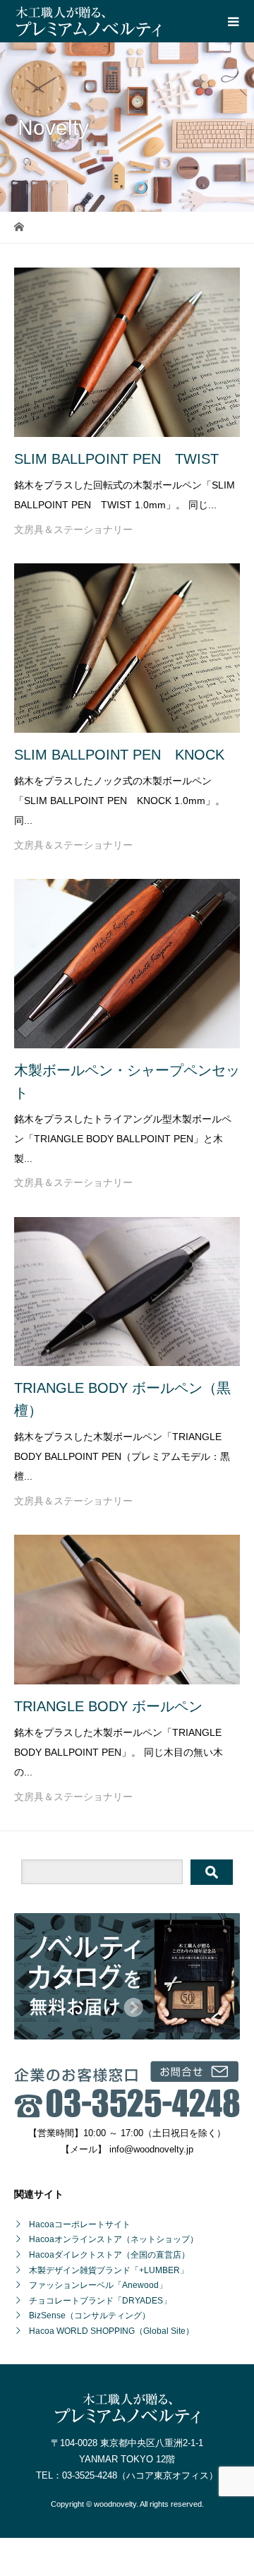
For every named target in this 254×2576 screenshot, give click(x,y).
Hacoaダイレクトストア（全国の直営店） (109, 2255)
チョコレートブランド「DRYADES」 (100, 2301)
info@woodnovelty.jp (151, 2149)
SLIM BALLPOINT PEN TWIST (116, 459)
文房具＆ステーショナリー (73, 529)
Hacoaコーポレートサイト (80, 2224)
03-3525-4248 (90, 2475)
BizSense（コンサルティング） (90, 2316)
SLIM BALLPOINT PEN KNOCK (119, 755)
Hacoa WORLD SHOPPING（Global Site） (111, 2331)
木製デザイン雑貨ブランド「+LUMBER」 (109, 2270)
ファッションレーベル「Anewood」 (98, 2285)
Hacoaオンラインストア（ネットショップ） (114, 2239)
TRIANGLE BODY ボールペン (108, 1706)
